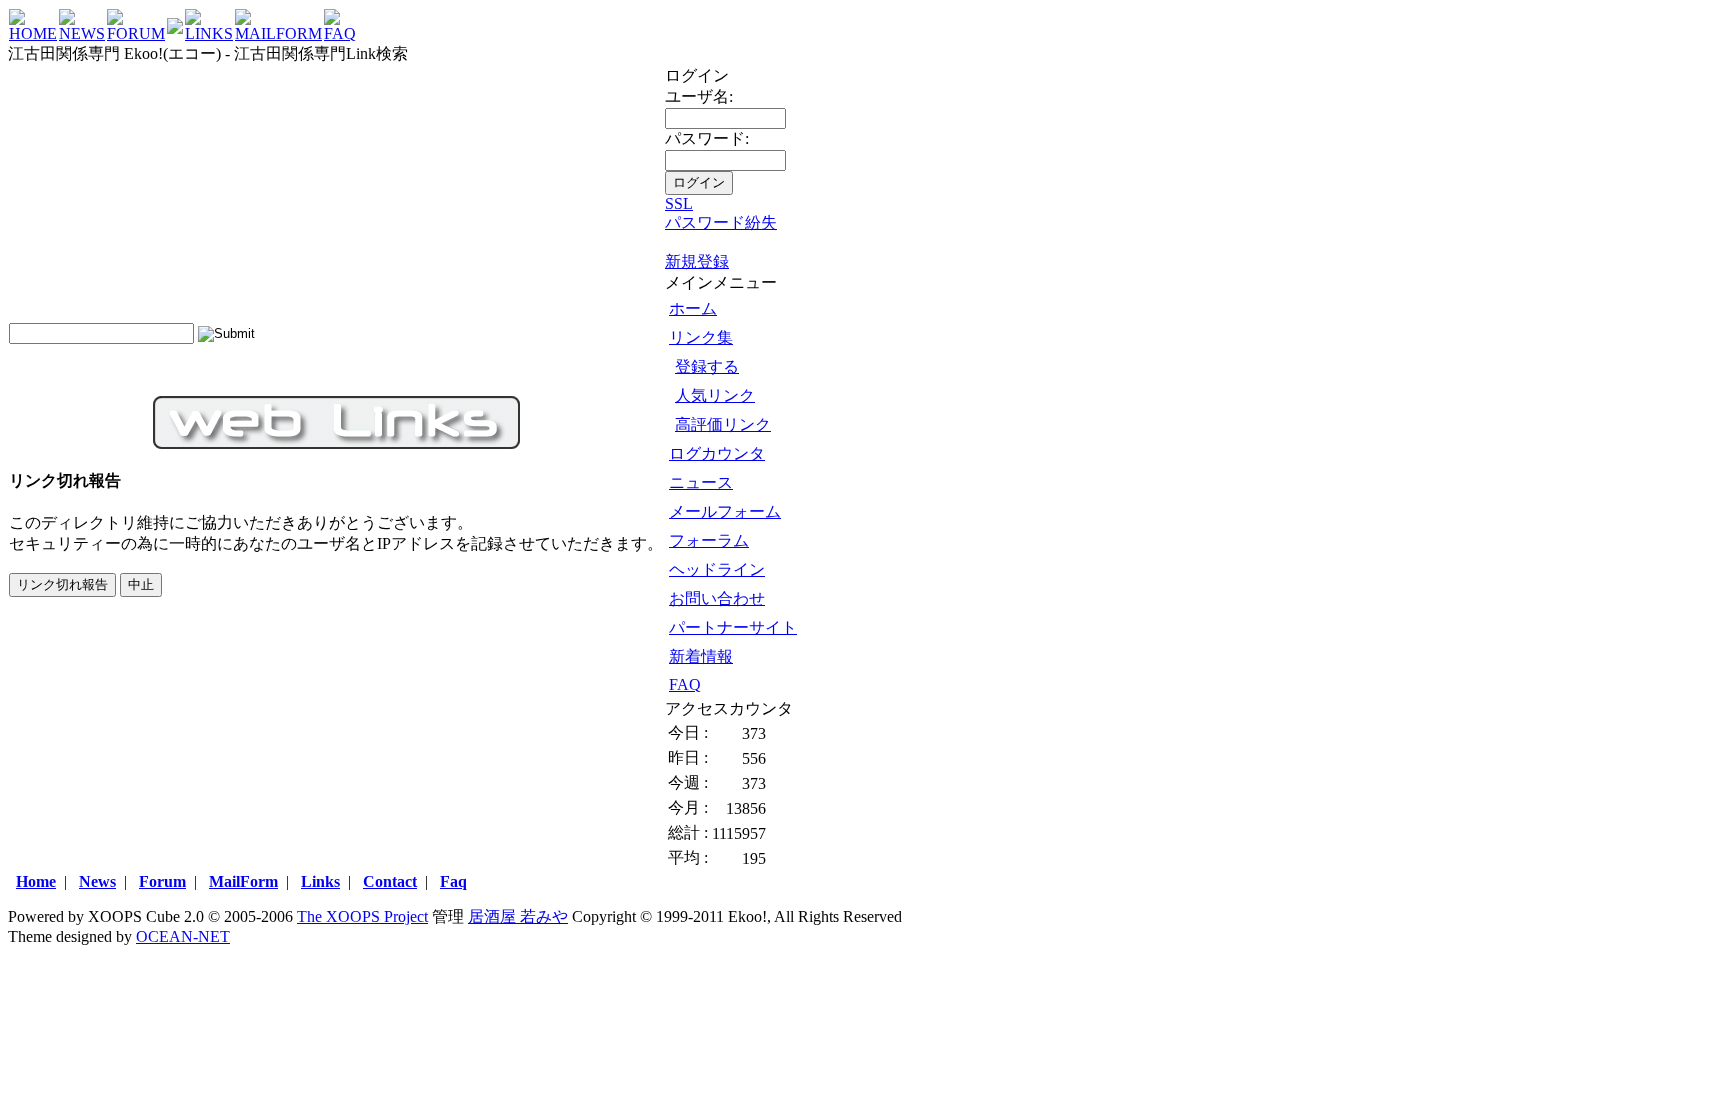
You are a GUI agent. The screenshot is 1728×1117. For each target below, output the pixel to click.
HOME (33, 33)
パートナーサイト (733, 627)
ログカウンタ (717, 453)
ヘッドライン (717, 569)
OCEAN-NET (183, 936)
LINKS (209, 33)
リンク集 (701, 337)
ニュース (701, 482)
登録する (707, 366)
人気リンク (715, 395)
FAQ (340, 33)
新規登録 (697, 261)
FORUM (136, 33)
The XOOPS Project (362, 916)
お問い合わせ (717, 598)
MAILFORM (278, 33)
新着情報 (701, 656)
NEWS (82, 33)
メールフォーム (725, 511)
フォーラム (709, 540)
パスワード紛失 (721, 222)
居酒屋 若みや (518, 916)
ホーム (693, 308)
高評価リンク (723, 424)
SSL (679, 203)
